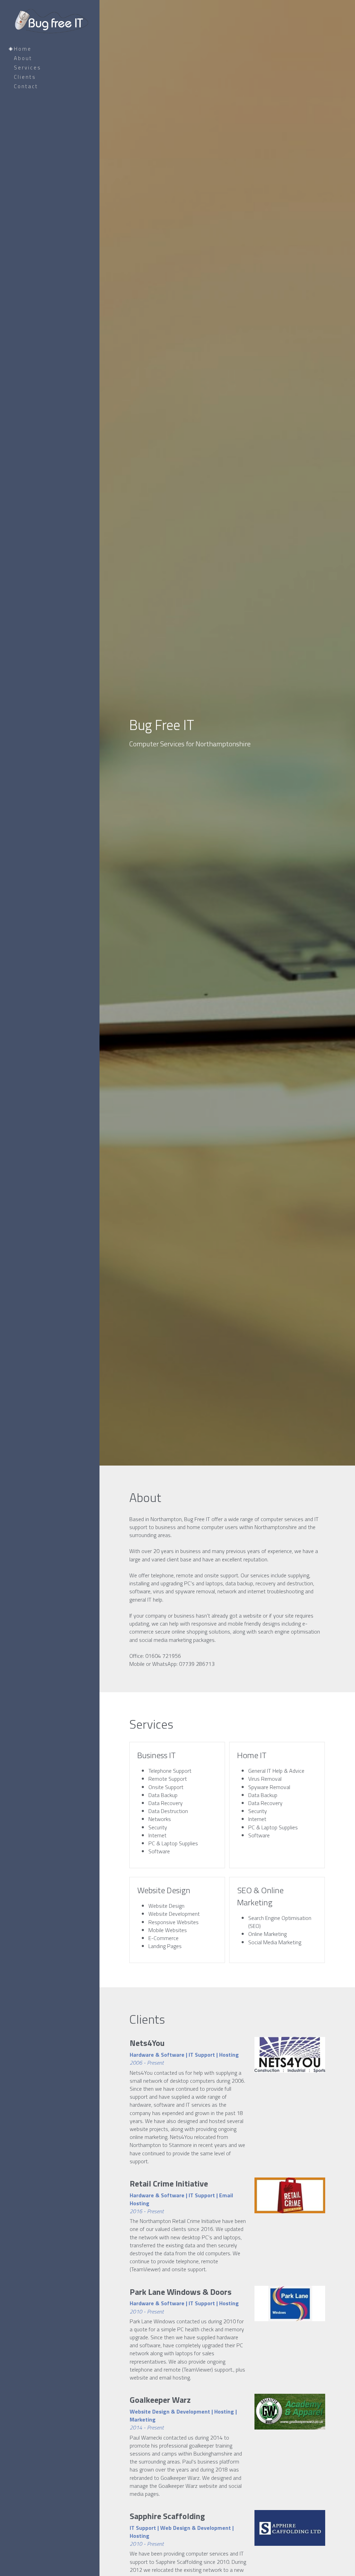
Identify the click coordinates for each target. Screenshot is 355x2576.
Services (28, 68)
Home (23, 49)
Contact (26, 86)
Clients (25, 77)
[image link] (290, 2055)
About (23, 58)
